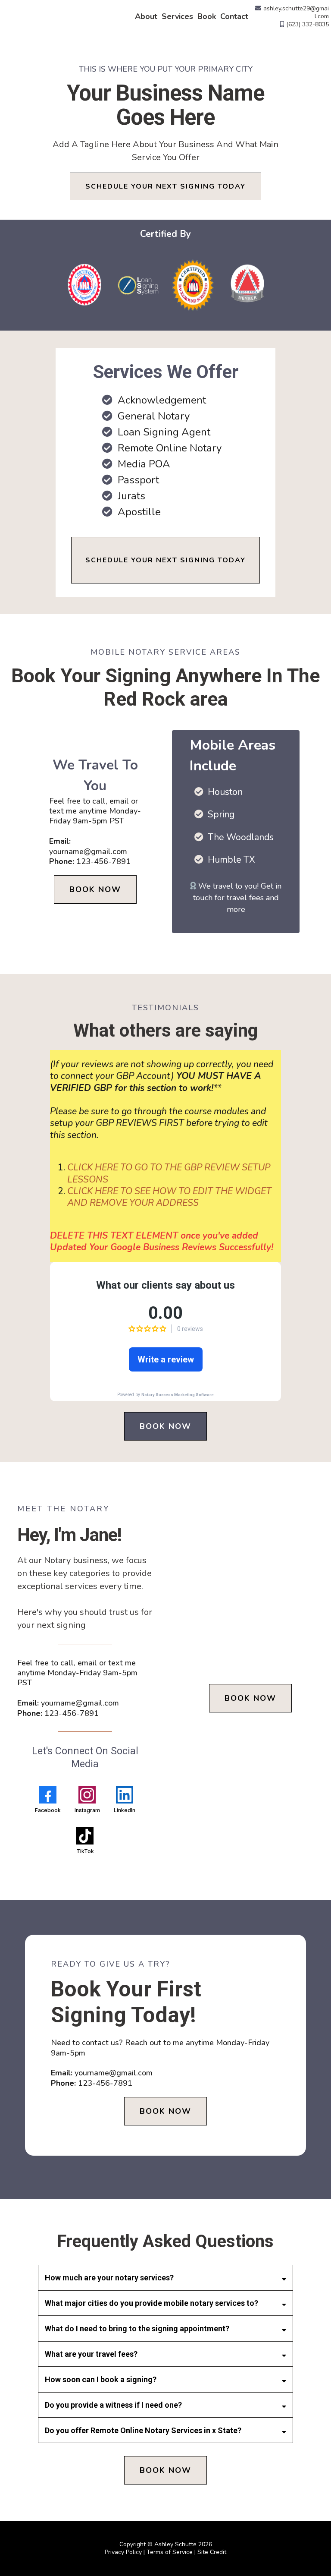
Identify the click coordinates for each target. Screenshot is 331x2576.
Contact (234, 16)
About (146, 16)
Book (207, 16)
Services (177, 16)
